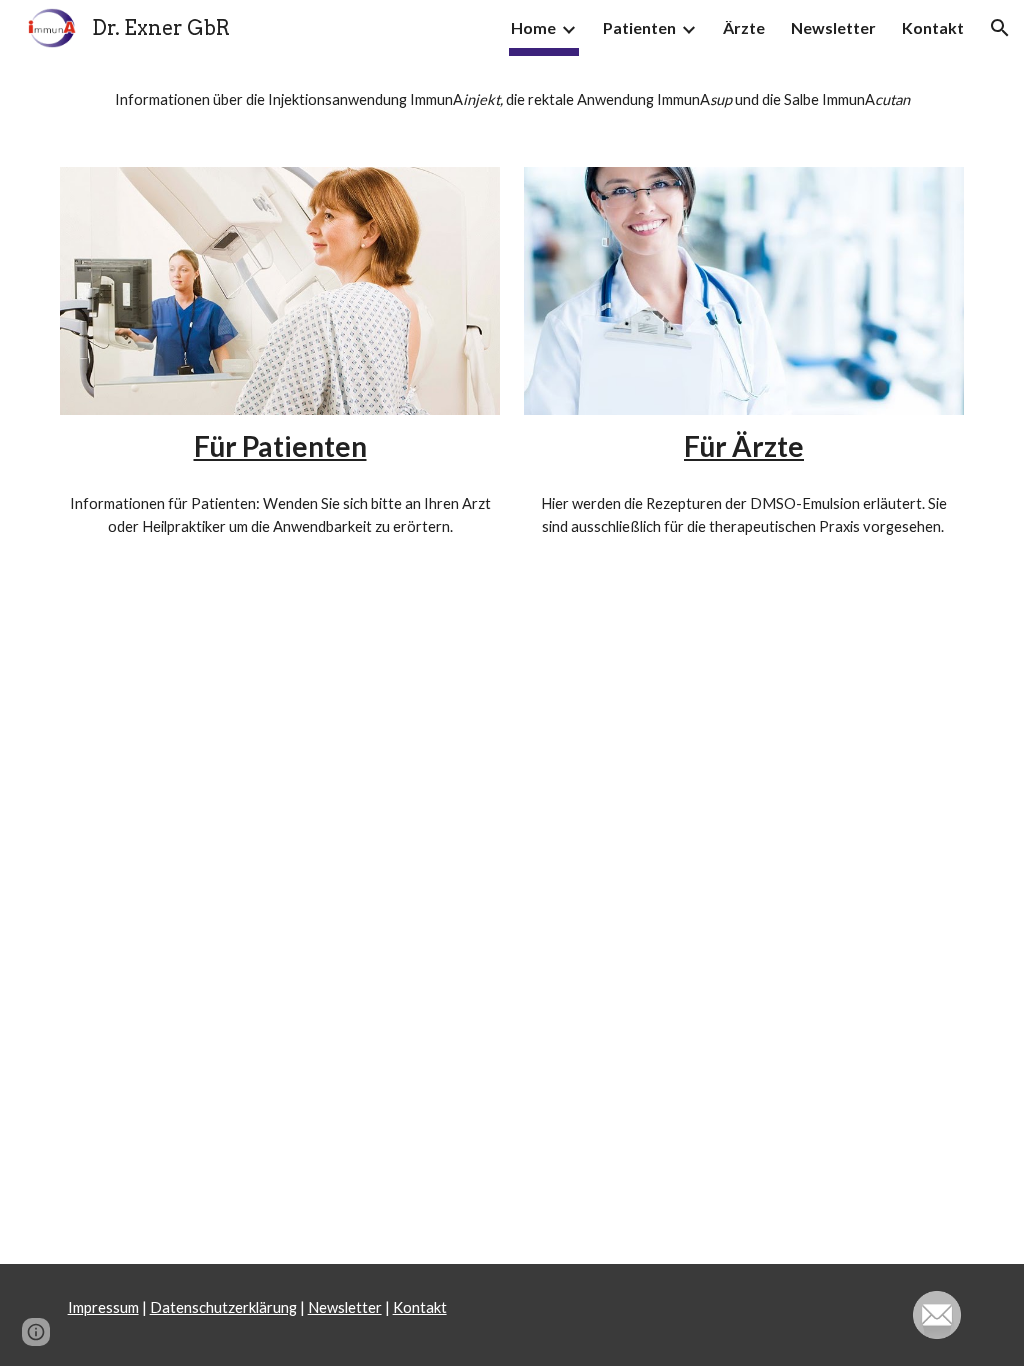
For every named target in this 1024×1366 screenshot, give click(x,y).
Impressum (103, 1307)
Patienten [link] (639, 27)
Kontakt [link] (933, 27)
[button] (1000, 28)
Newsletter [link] (833, 27)
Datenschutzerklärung (223, 1307)
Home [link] (533, 27)
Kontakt (420, 1307)
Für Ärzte (744, 446)
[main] (512, 99)
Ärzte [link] (744, 27)
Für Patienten (280, 446)
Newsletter (345, 1307)
